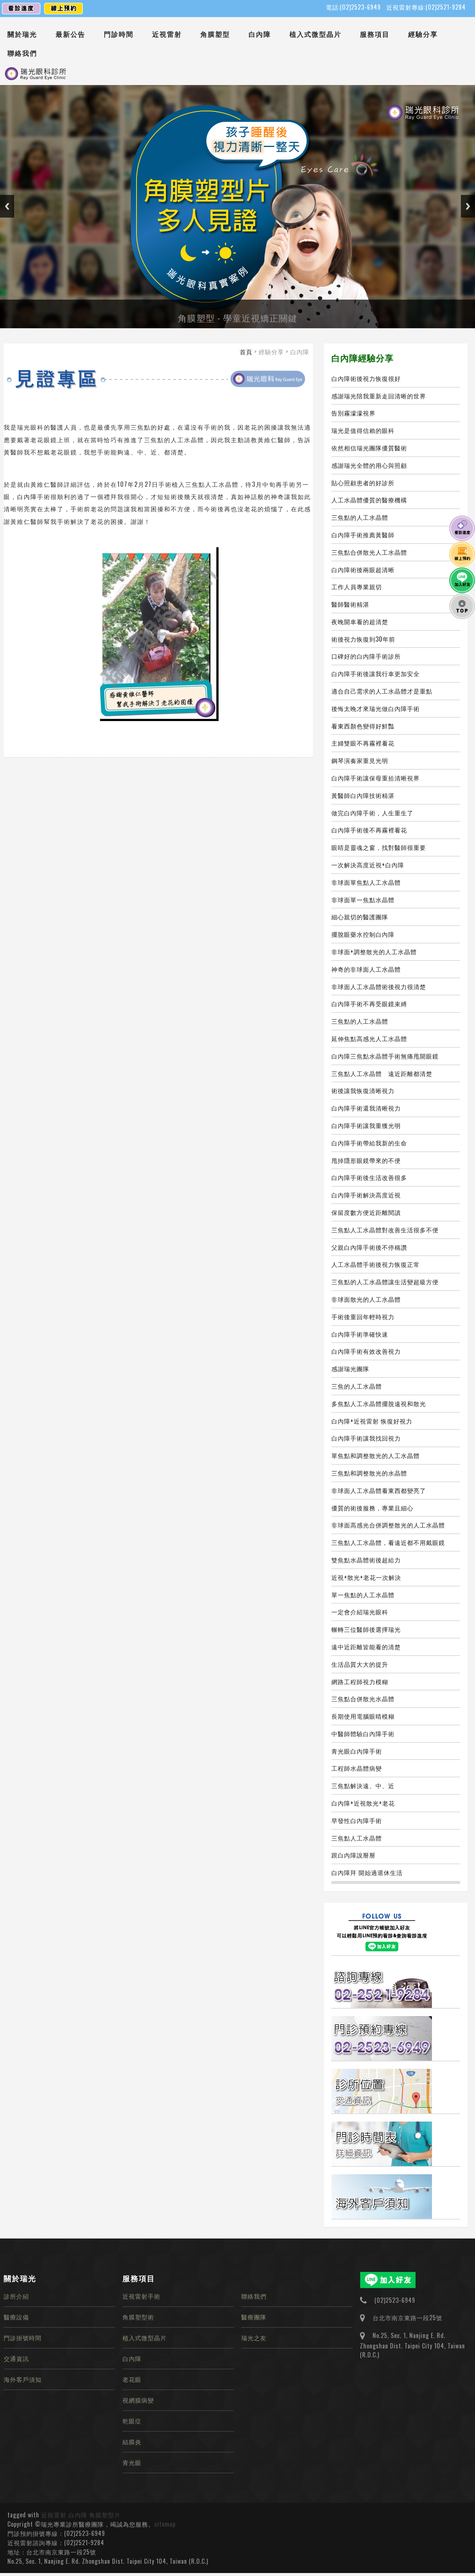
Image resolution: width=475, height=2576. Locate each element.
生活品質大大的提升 (360, 1664)
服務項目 (375, 34)
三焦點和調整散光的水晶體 (369, 1473)
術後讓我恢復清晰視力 (363, 1090)
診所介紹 (16, 2296)
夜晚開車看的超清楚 (360, 622)
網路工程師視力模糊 (360, 1682)
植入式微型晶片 (315, 34)
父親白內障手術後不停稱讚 (369, 1247)
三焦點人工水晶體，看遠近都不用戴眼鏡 (388, 1542)
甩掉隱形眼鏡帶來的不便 (366, 1160)
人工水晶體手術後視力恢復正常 (376, 1264)
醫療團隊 (254, 2317)
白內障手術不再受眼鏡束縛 (369, 1004)
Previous (7, 206)
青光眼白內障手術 (357, 1751)
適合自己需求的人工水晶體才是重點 (382, 691)
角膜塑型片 (105, 2515)
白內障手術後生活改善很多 (369, 1177)
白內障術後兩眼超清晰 (363, 570)
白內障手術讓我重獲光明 (366, 1125)
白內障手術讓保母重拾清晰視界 (376, 778)
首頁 (246, 352)
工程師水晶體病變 (357, 1768)
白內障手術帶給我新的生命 (369, 1143)
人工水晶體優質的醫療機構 (369, 500)
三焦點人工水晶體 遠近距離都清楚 (382, 1073)
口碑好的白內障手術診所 (366, 656)
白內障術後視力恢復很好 (366, 378)
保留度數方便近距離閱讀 (366, 1212)
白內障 (260, 34)
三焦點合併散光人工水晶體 (369, 552)
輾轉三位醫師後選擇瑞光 (366, 1629)
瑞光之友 (254, 2338)
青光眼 (132, 2462)
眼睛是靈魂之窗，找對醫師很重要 (379, 847)
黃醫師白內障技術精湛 (363, 795)
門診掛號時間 (23, 2338)
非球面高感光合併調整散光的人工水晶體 (388, 1525)
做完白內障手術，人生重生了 (372, 813)
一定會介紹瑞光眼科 (360, 1612)
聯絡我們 (22, 53)
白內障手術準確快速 (360, 1334)
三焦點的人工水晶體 (360, 517)
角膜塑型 (215, 34)
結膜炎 (132, 2442)
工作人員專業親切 (357, 587)
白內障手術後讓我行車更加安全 (376, 674)
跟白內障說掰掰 (353, 1855)
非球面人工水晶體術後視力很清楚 (379, 987)
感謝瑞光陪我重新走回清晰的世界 (379, 396)
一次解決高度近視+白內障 (368, 865)
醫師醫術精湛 (350, 604)
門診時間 (119, 34)
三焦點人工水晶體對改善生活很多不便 (385, 1230)
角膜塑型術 (138, 2317)
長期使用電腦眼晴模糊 (363, 1716)
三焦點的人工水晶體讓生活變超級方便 (385, 1282)
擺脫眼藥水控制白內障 (363, 934)
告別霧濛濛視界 (353, 413)
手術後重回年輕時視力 (363, 1317)
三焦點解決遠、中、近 (363, 1786)
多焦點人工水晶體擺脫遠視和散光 (379, 1403)
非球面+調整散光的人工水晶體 (374, 952)
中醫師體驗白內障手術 (363, 1734)
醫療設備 (16, 2317)
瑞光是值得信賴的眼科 (363, 430)
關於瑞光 (22, 34)
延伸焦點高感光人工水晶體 (369, 1038)
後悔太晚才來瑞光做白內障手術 (376, 708)
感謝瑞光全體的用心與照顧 (369, 465)
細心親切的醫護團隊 (360, 917)
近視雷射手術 (141, 2296)
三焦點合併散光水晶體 (363, 1699)
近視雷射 (167, 34)
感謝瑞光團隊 (350, 1369)
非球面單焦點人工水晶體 (366, 882)
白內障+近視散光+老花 (363, 1803)
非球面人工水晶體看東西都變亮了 (379, 1490)
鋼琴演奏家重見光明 (360, 760)
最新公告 (71, 34)
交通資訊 (16, 2358)
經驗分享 (423, 34)
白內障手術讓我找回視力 (366, 1438)
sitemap (165, 2524)
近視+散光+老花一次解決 (366, 1577)
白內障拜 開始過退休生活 (367, 1872)
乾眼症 (132, 2421)
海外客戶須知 (23, 2379)
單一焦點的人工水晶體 (363, 1595)
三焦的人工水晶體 (357, 1386)
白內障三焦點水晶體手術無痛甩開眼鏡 (385, 1056)
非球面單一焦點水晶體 (363, 900)
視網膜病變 (138, 2400)
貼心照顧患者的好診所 (363, 483)
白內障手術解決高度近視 (366, 1195)
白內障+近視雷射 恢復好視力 (372, 1421)
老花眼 (132, 2379)
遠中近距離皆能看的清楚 (366, 1647)
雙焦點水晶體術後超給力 (366, 1560)
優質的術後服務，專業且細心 (372, 1508)
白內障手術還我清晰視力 (366, 1108)
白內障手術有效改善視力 (366, 1351)
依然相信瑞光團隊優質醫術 (369, 448)
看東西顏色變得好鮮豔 (363, 726)
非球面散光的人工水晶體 (366, 1299)
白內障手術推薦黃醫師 (363, 535)
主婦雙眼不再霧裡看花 (363, 743)
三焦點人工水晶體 (357, 1838)
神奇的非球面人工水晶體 (366, 969)
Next (468, 206)
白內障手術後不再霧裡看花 (369, 830)
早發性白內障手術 (357, 1820)
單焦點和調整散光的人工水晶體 (376, 1455)
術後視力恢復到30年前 (363, 639)
